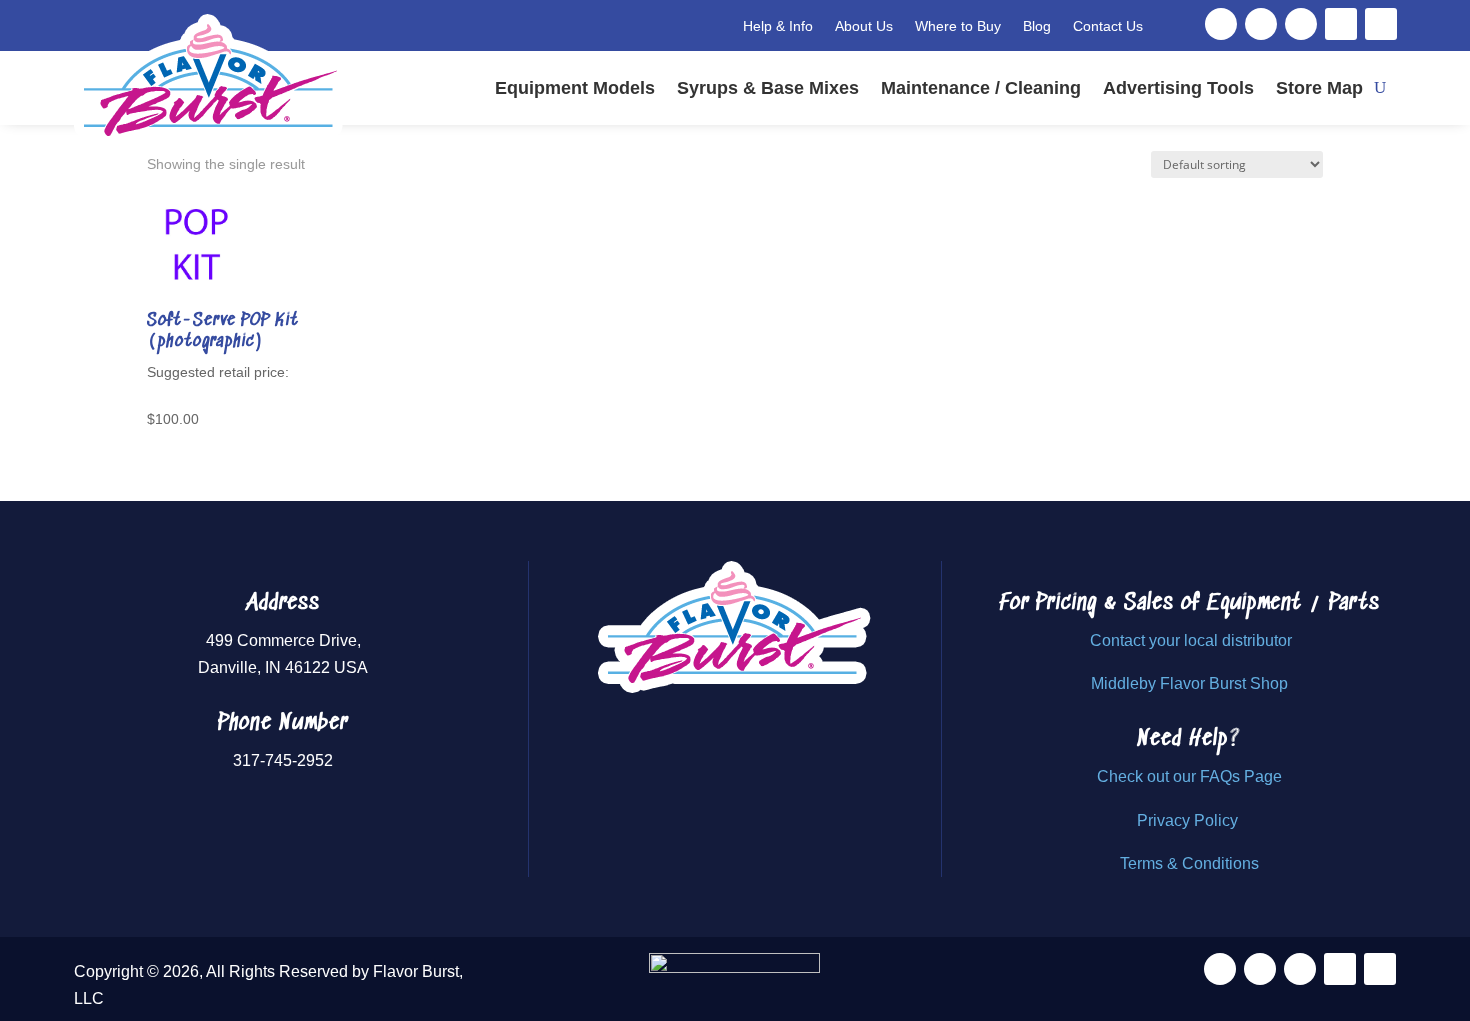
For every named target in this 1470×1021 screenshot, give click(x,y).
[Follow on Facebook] (1221, 24)
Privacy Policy (1189, 820)
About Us (864, 26)
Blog (1037, 26)
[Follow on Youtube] (1341, 24)
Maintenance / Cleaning (981, 88)
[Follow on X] (1261, 24)
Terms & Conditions (1189, 863)
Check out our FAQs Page (1189, 776)
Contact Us (1108, 26)
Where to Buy (958, 26)
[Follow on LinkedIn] (1381, 24)
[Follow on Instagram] (1301, 24)
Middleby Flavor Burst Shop (1189, 683)
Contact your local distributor (1191, 640)
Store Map (1319, 88)
